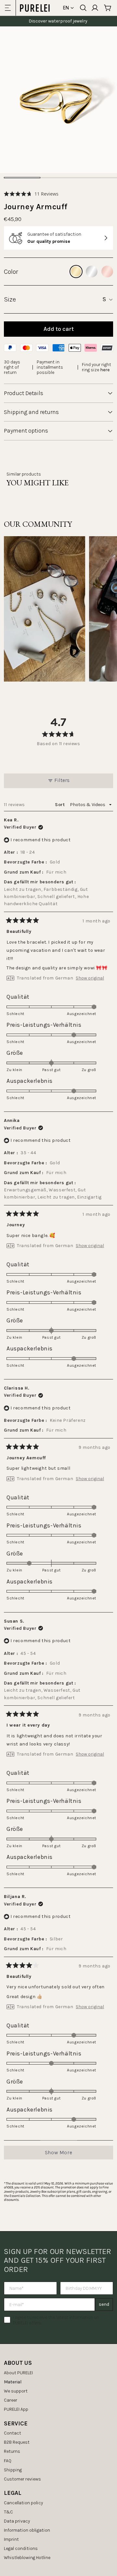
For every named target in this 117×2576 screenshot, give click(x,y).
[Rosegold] (107, 272)
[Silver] (92, 272)
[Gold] (76, 272)
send (104, 2304)
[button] (31, 194)
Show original (90, 978)
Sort (60, 805)
